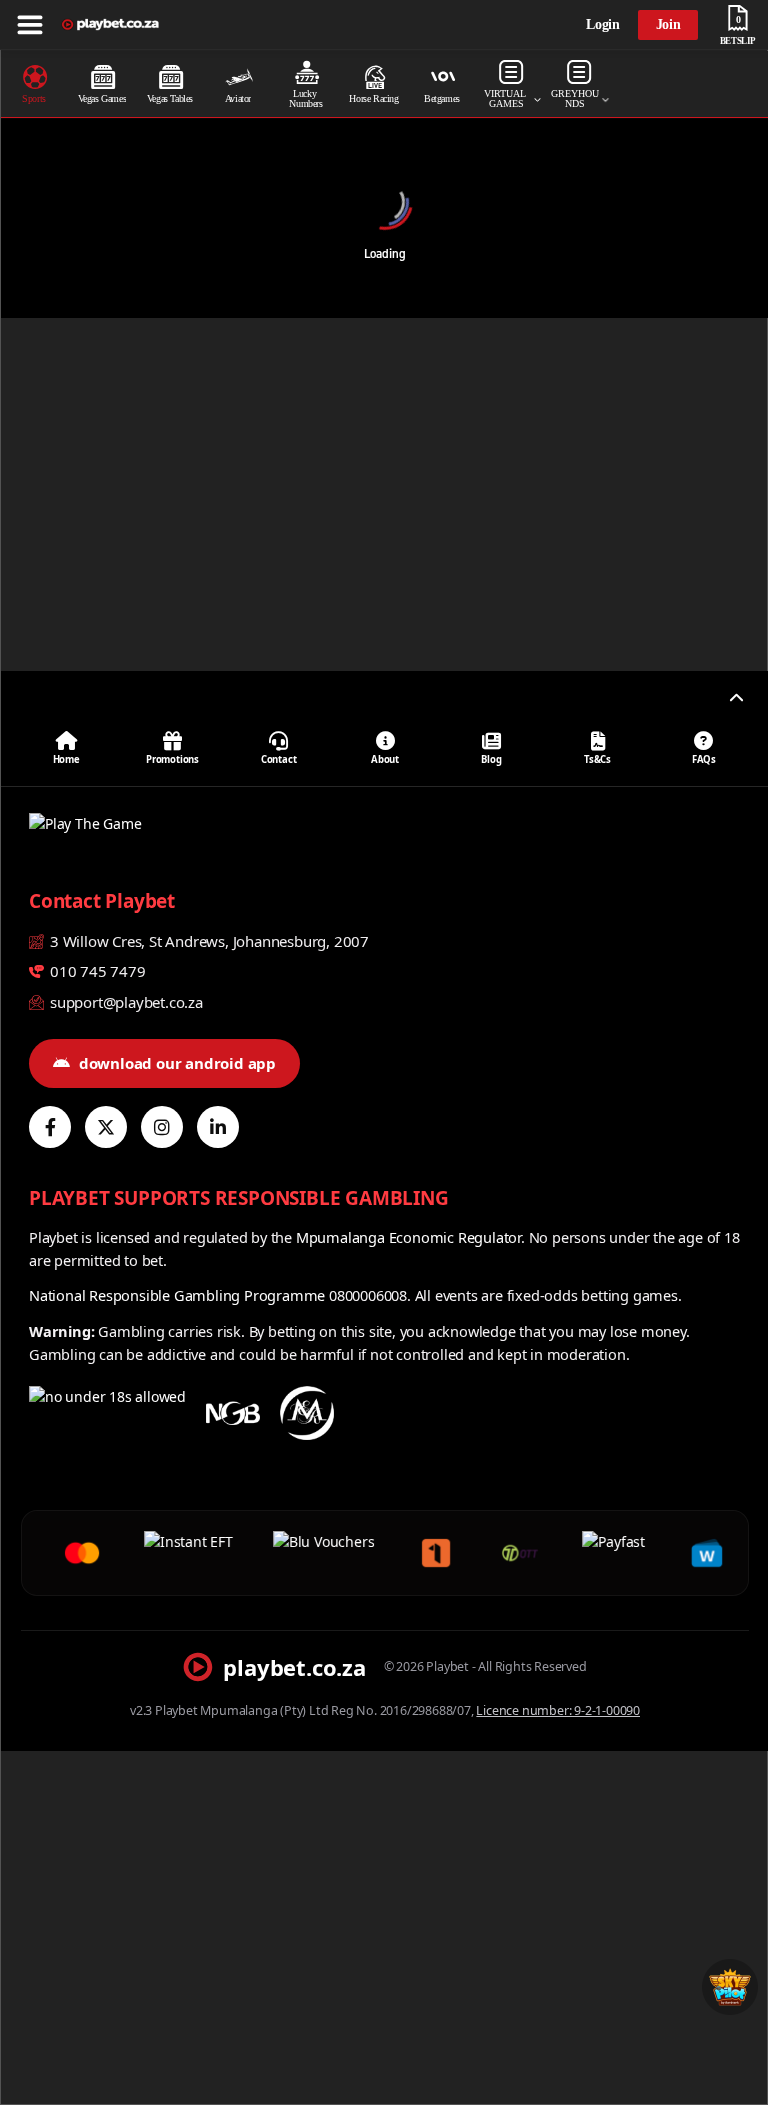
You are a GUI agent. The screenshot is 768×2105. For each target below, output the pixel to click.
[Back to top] (736, 698)
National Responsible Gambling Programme (177, 1295)
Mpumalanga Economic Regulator (408, 1237)
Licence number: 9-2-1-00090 (558, 1710)
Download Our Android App (177, 1063)
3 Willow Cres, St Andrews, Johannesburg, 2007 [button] (207, 941)
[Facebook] (50, 1127)
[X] (106, 1127)
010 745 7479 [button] (95, 971)
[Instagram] (162, 1127)
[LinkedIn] (218, 1127)
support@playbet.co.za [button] (124, 1002)
